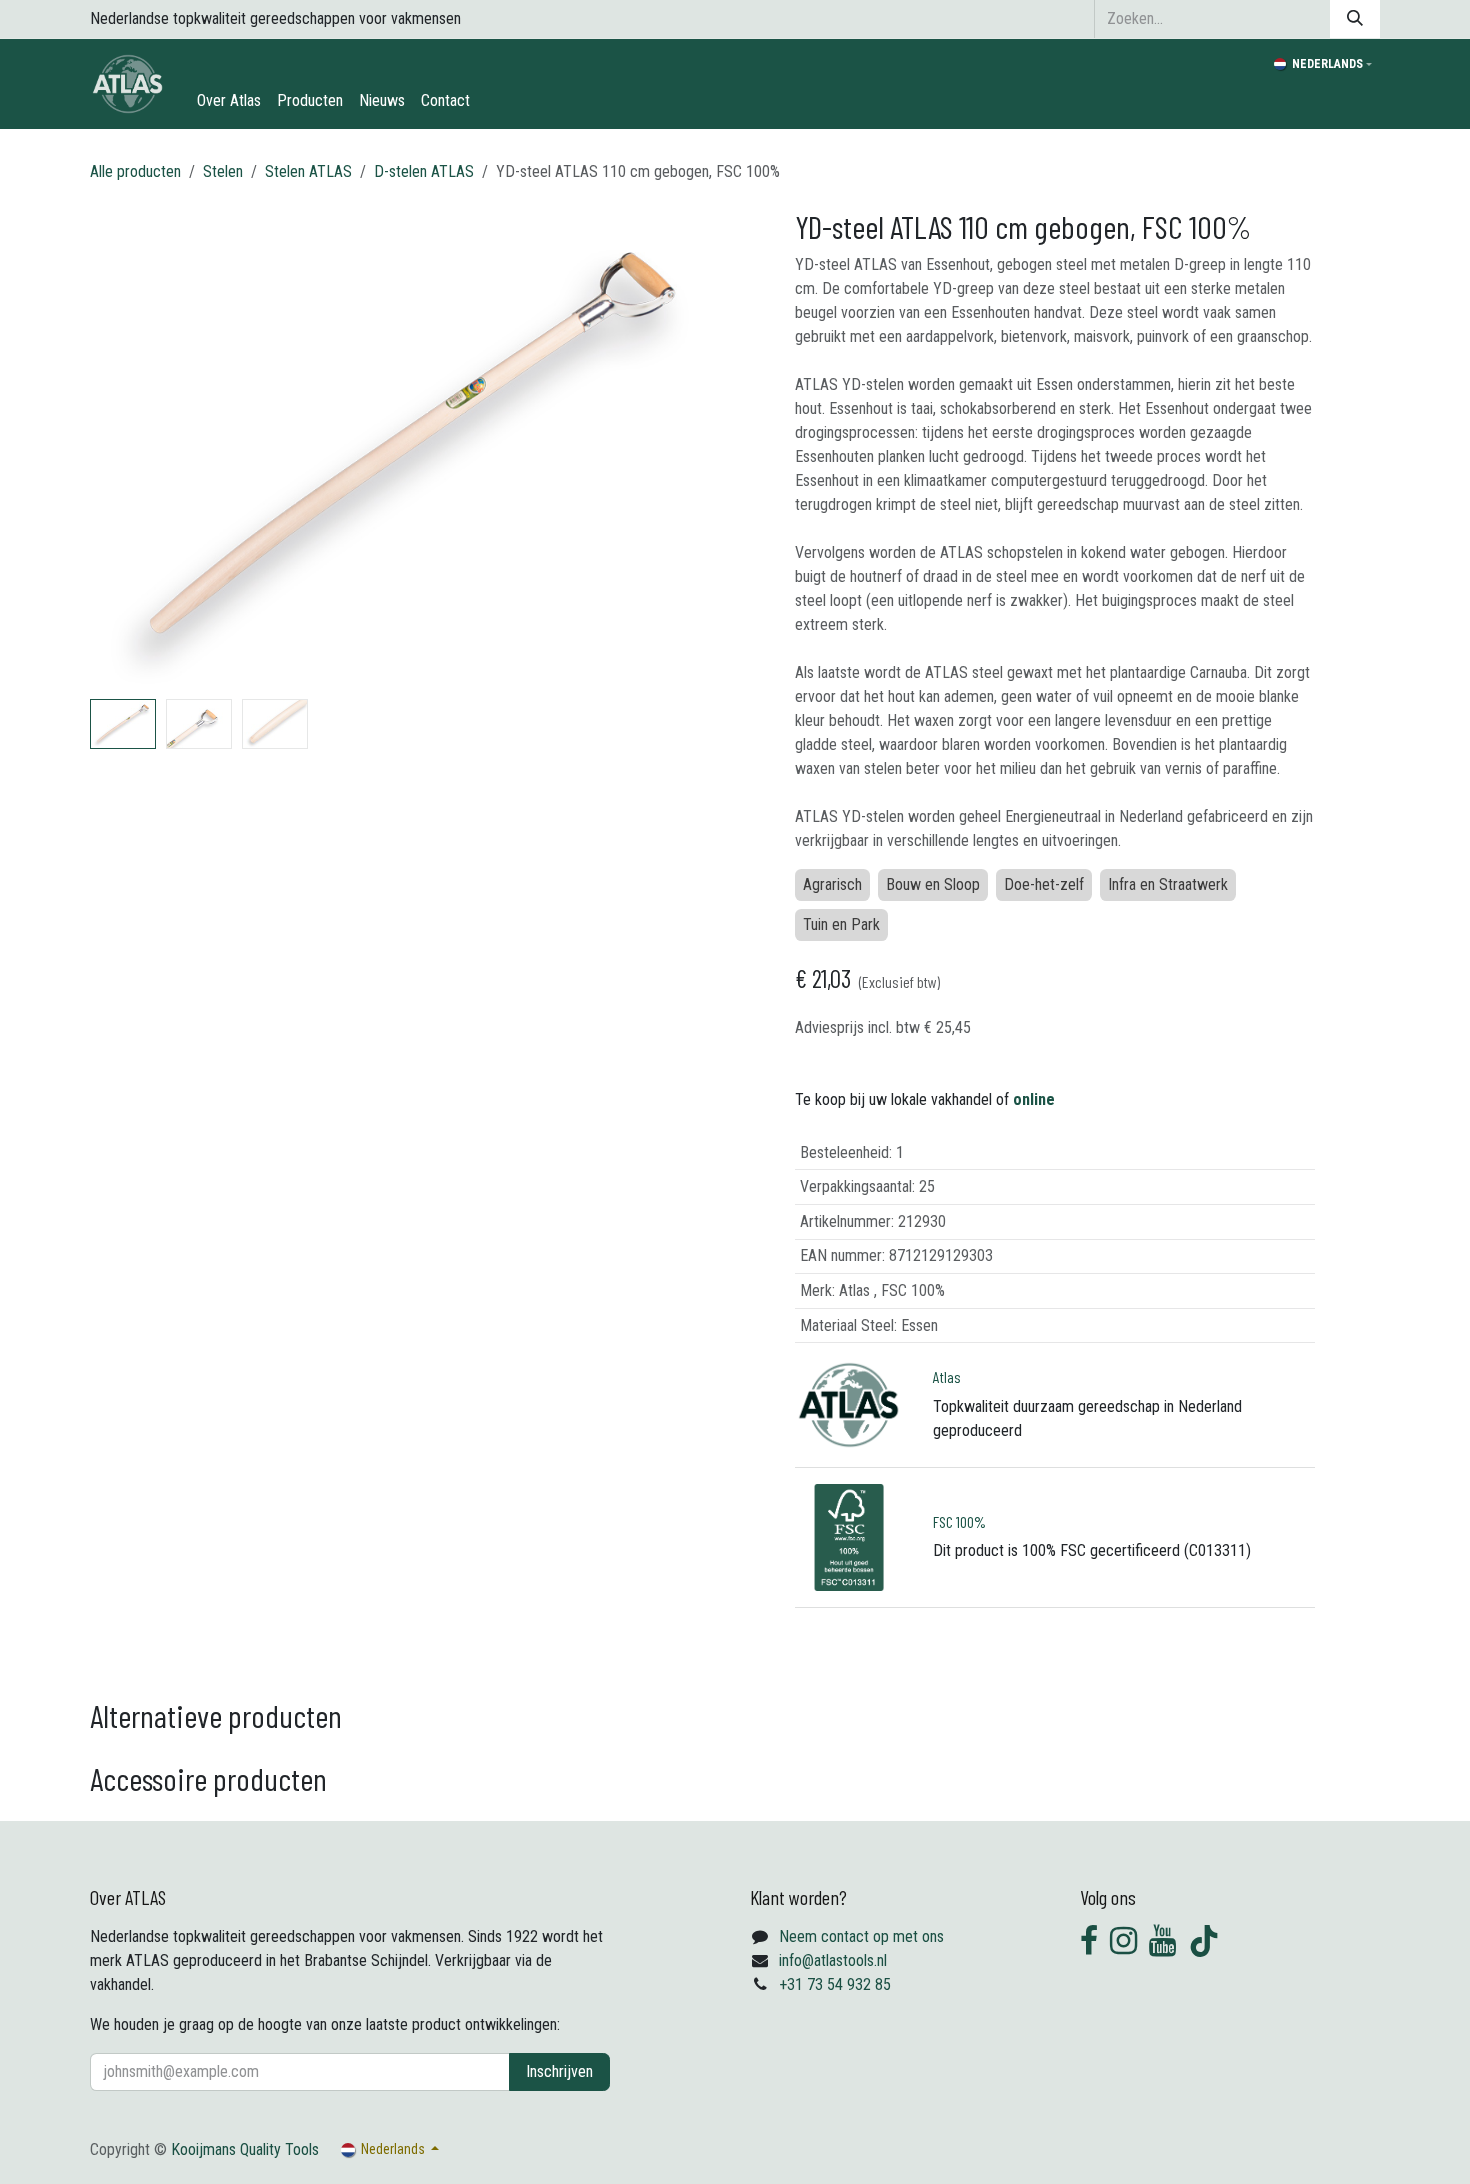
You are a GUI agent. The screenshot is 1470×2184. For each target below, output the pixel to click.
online (1034, 1099)
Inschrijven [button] (559, 2071)
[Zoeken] (1355, 19)
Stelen (223, 171)
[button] (122, 449)
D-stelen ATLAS (424, 171)
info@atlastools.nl (833, 1960)
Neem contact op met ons (861, 1936)
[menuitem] (229, 101)
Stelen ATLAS (308, 171)
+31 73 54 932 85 (835, 1984)
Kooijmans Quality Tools (245, 2149)
